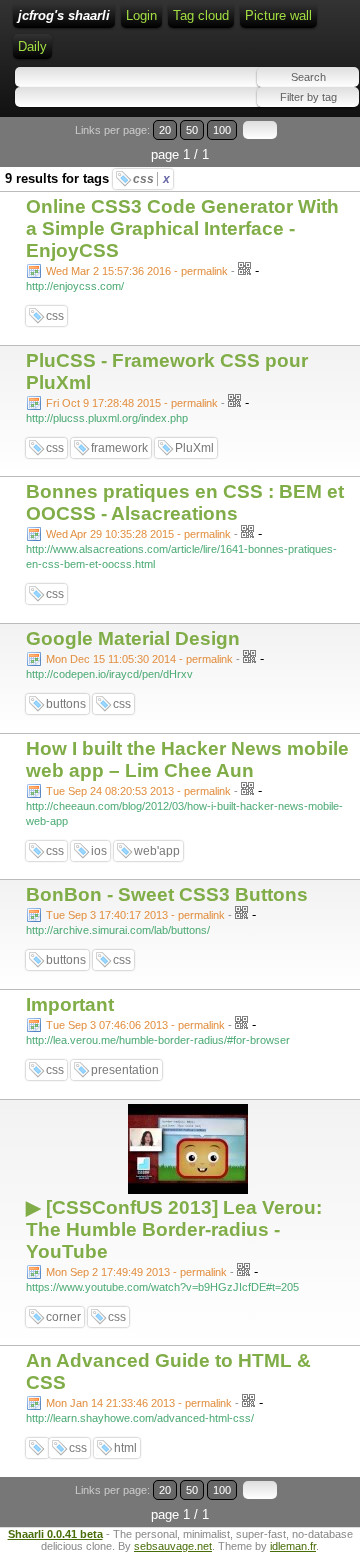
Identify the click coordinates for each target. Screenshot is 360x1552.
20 (165, 130)
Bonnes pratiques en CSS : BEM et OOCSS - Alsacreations (185, 502)
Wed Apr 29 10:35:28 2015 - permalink (138, 534)
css (151, 179)
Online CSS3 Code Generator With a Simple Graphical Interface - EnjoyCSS (182, 228)
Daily (32, 46)
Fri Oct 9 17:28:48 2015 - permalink (132, 403)
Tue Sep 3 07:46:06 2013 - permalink (135, 1025)
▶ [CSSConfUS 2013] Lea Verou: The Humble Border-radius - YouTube (174, 1229)
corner (63, 1317)
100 (222, 130)
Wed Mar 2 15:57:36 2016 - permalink (137, 271)
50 (192, 130)
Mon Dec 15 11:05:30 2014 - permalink (139, 659)
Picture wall (278, 15)
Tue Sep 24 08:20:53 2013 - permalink (138, 791)
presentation (125, 1070)
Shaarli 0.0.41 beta (55, 1534)
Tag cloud (201, 15)
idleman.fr (293, 1546)
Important (70, 1004)
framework (119, 448)
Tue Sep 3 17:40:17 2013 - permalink (135, 915)
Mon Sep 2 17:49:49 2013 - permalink (136, 1272)
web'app (157, 851)
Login (141, 15)
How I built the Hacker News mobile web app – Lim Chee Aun (187, 759)
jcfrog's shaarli (64, 15)
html (125, 1448)
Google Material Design (133, 638)
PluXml (194, 448)
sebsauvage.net (173, 1546)
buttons (66, 704)
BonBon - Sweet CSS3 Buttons (167, 894)
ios (99, 851)
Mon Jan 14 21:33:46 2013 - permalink (139, 1403)
